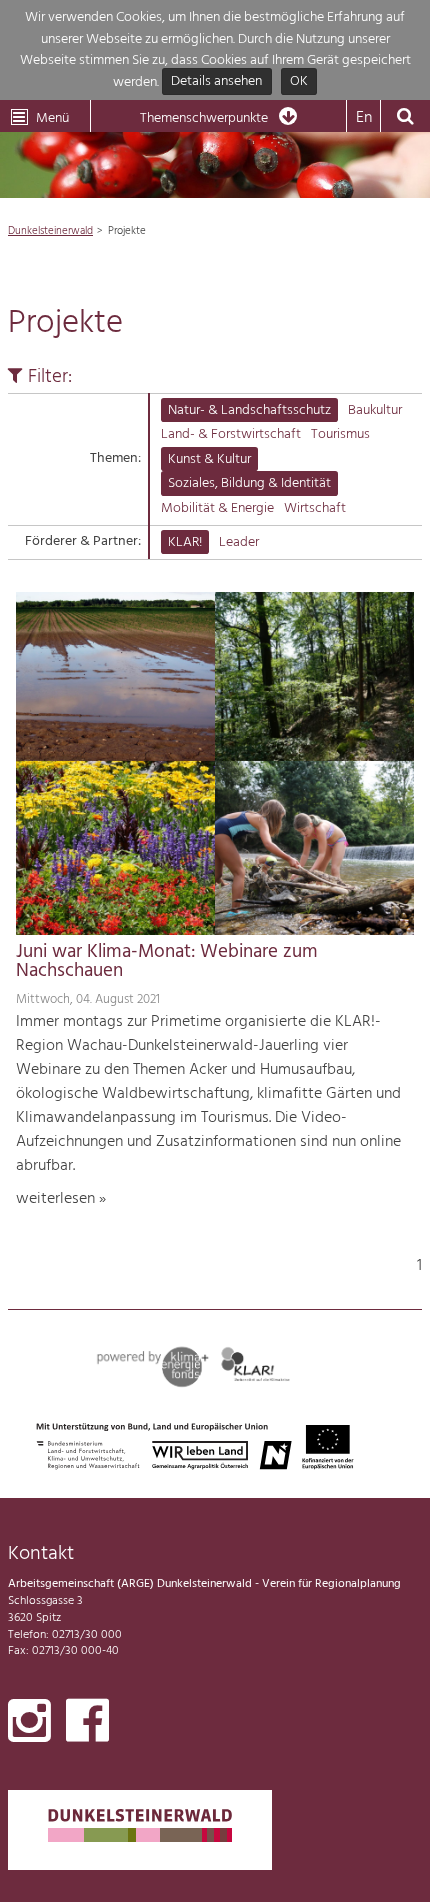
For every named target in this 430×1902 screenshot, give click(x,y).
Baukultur (375, 410)
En (364, 118)
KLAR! (185, 542)
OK (299, 82)
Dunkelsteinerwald (50, 231)
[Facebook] (87, 1725)
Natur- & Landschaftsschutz (249, 410)
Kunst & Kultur (209, 459)
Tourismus (340, 434)
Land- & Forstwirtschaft (231, 434)
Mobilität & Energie (217, 508)
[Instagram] (29, 1725)
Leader (239, 542)
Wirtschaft (315, 508)
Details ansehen (216, 82)
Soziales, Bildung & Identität (249, 483)
